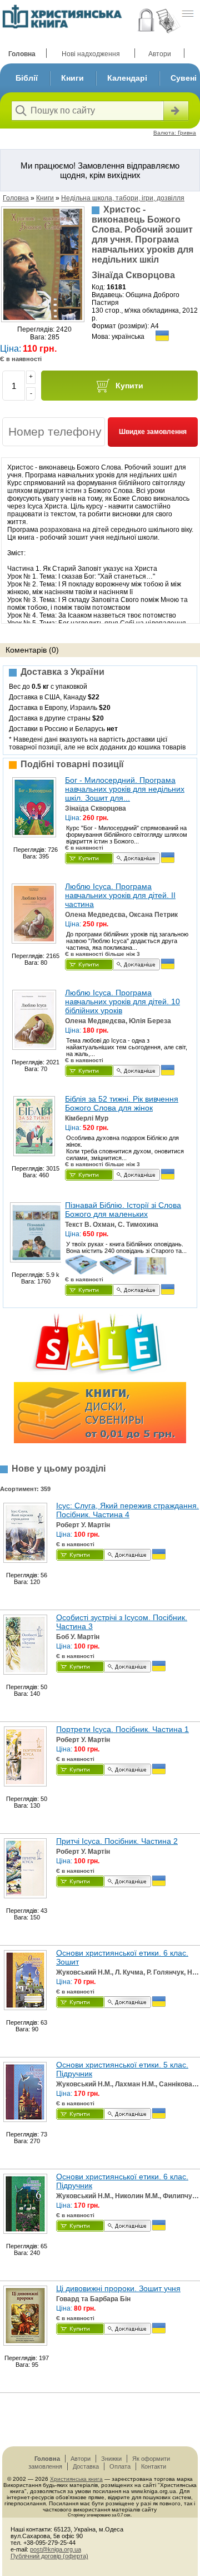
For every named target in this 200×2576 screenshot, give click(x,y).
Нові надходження (91, 54)
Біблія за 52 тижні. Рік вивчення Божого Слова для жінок (122, 1103)
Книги (72, 78)
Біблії (27, 78)
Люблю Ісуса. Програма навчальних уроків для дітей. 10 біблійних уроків (122, 1001)
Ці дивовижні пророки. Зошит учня (118, 2288)
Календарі (127, 78)
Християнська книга (76, 2479)
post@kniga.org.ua (56, 2549)
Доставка (86, 2466)
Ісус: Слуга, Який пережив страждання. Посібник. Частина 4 (127, 1510)
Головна (22, 54)
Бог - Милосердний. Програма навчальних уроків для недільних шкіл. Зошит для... (125, 789)
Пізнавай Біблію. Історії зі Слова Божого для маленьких (123, 1210)
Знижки (111, 2459)
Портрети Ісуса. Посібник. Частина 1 (122, 1729)
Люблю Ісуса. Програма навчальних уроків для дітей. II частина (120, 895)
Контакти (154, 2466)
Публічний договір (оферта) (49, 2556)
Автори (160, 54)
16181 (116, 287)
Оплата (120, 2466)
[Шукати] (175, 111)
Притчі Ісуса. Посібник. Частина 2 (117, 1841)
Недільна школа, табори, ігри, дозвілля (123, 198)
